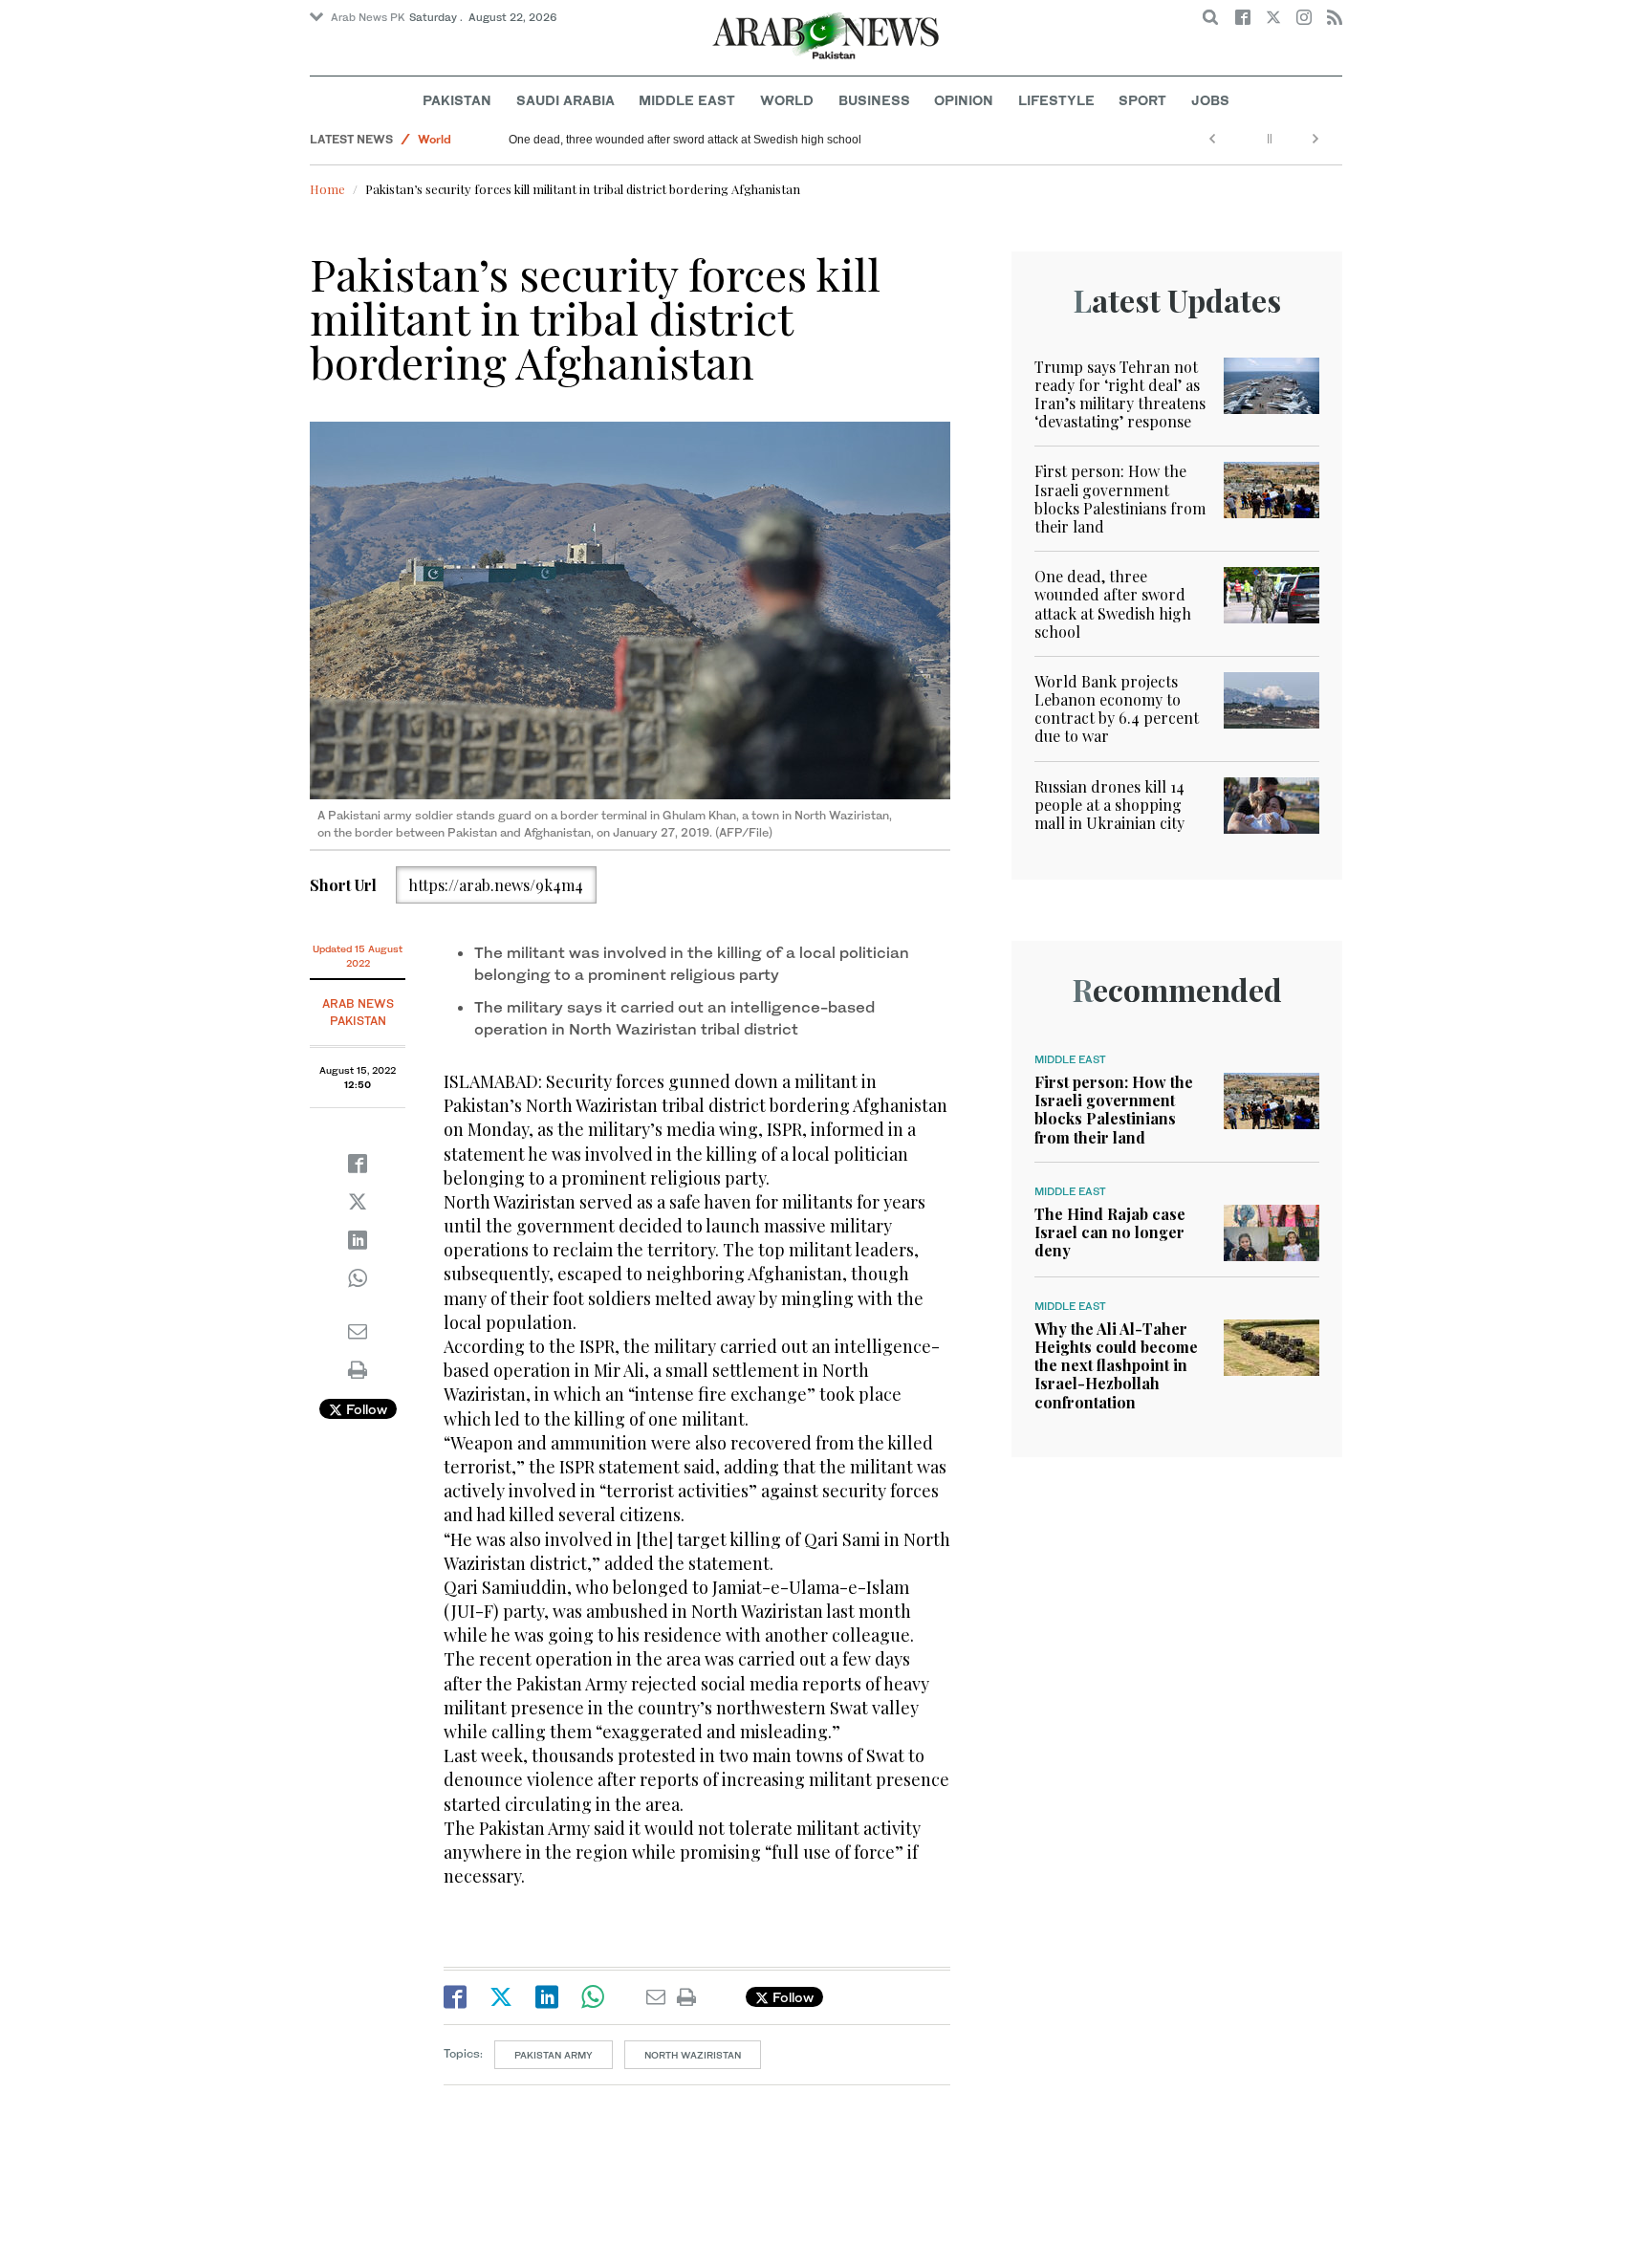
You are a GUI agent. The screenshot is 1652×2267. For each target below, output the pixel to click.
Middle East (687, 100)
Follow (365, 1409)
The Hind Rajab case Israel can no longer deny (1110, 1232)
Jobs (1210, 100)
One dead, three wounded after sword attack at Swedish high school (685, 140)
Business (874, 100)
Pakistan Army (554, 2055)
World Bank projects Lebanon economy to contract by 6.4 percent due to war (1117, 709)
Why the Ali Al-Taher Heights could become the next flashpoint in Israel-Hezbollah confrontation (1116, 1365)
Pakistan (457, 100)
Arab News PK (368, 17)
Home (327, 189)
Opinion (964, 100)
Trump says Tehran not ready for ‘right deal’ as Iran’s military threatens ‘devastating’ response (1120, 394)
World (787, 100)
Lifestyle (1056, 100)
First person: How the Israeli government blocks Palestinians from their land (1120, 499)
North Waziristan (693, 2055)
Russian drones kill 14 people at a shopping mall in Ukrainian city (1109, 805)
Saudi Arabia (565, 100)
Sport (1142, 100)
